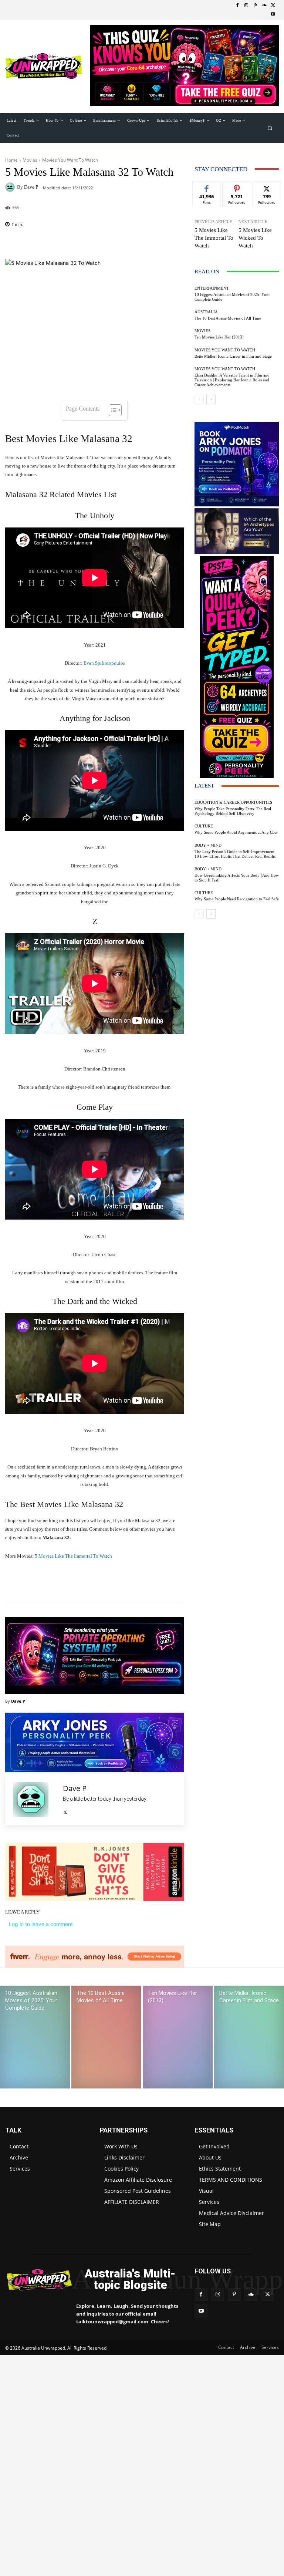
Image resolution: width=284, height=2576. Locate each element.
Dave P (31, 187)
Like (207, 187)
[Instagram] (246, 6)
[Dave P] (11, 187)
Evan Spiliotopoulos (104, 663)
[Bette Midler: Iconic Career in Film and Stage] (249, 2037)
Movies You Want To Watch (70, 160)
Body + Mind (208, 845)
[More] (136, 1583)
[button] (270, 128)
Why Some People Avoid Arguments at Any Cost (236, 832)
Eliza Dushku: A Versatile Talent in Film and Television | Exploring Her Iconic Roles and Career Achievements (232, 380)
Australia (206, 312)
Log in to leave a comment (41, 1924)
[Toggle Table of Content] (111, 410)
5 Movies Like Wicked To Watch (255, 238)
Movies (30, 160)
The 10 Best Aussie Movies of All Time (228, 318)
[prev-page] (199, 399)
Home (11, 160)
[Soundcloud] (264, 6)
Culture (204, 826)
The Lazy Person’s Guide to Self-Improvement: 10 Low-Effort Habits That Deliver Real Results (235, 854)
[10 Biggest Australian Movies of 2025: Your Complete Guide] (35, 2037)
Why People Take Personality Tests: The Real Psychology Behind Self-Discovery (233, 811)
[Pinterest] (255, 6)
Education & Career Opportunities (233, 803)
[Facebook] (237, 6)
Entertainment (212, 288)
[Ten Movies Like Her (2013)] (178, 2037)
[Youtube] (273, 14)
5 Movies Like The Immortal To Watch (73, 1556)
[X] (273, 6)
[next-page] (211, 399)
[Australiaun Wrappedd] (35, 2280)
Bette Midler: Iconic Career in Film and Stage (233, 356)
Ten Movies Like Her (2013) (219, 337)
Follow (237, 187)
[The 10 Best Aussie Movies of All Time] (106, 2037)
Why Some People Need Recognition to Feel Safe (237, 899)
